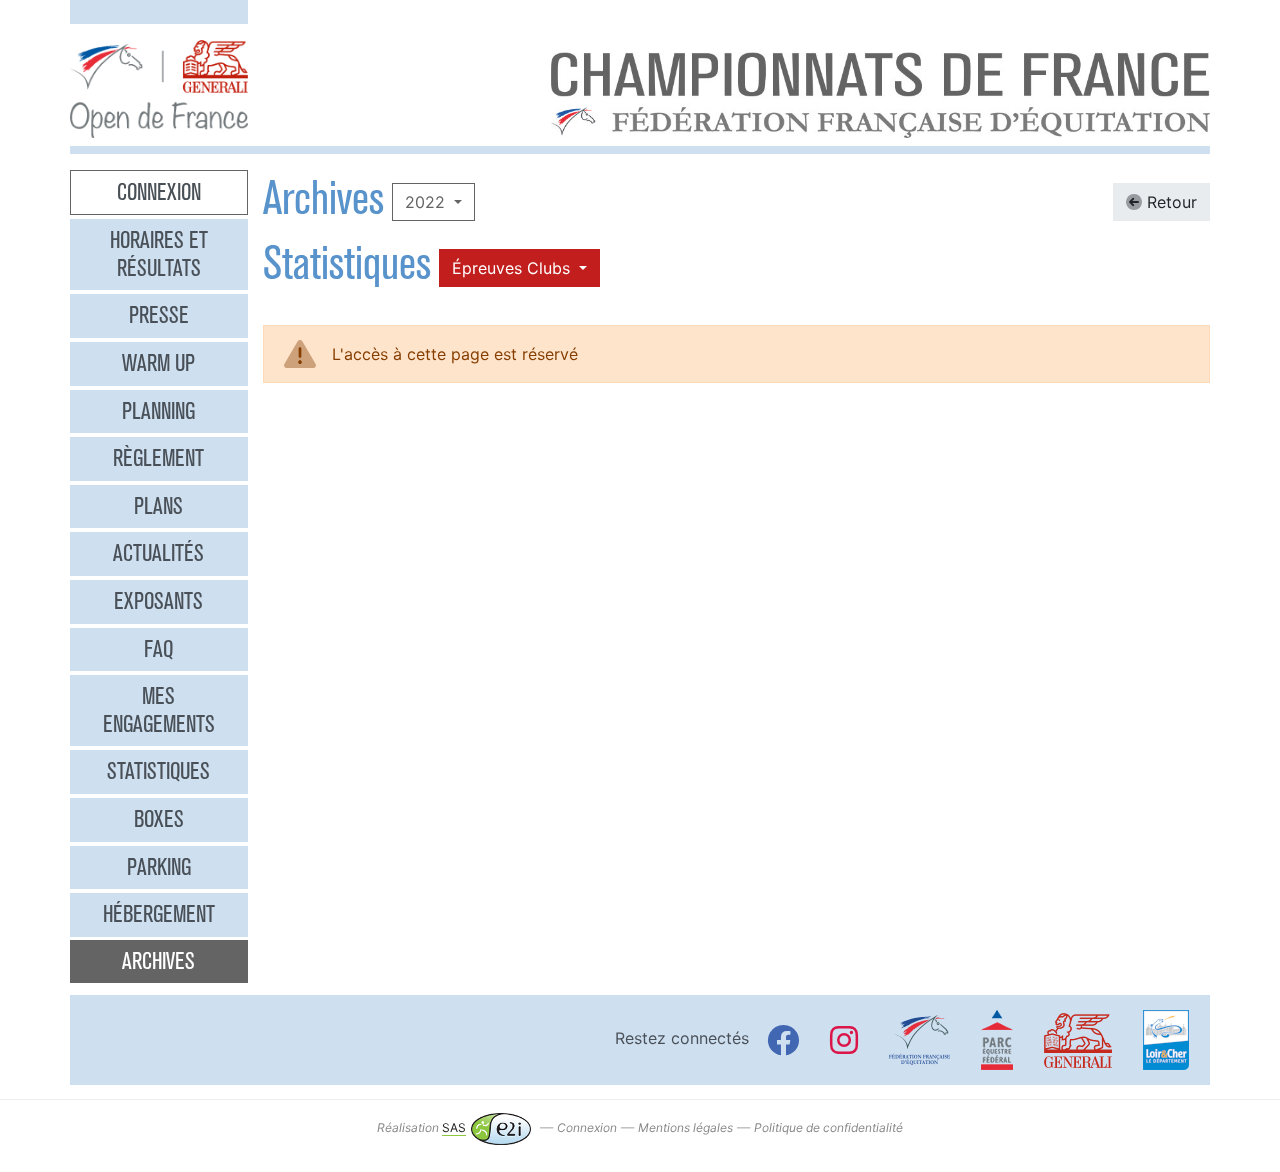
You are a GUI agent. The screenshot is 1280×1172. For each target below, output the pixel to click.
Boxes (159, 819)
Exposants (158, 601)
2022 (427, 202)
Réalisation (421, 1127)
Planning (158, 411)
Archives (158, 961)
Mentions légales (685, 1127)
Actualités (158, 553)
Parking (159, 867)
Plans (158, 506)
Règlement (158, 458)
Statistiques (158, 771)
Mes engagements (159, 710)
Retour (1169, 202)
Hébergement (159, 914)
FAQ (158, 649)
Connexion (159, 192)
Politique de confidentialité (828, 1127)
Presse (159, 315)
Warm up (158, 363)
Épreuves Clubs (513, 268)
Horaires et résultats (159, 254)
